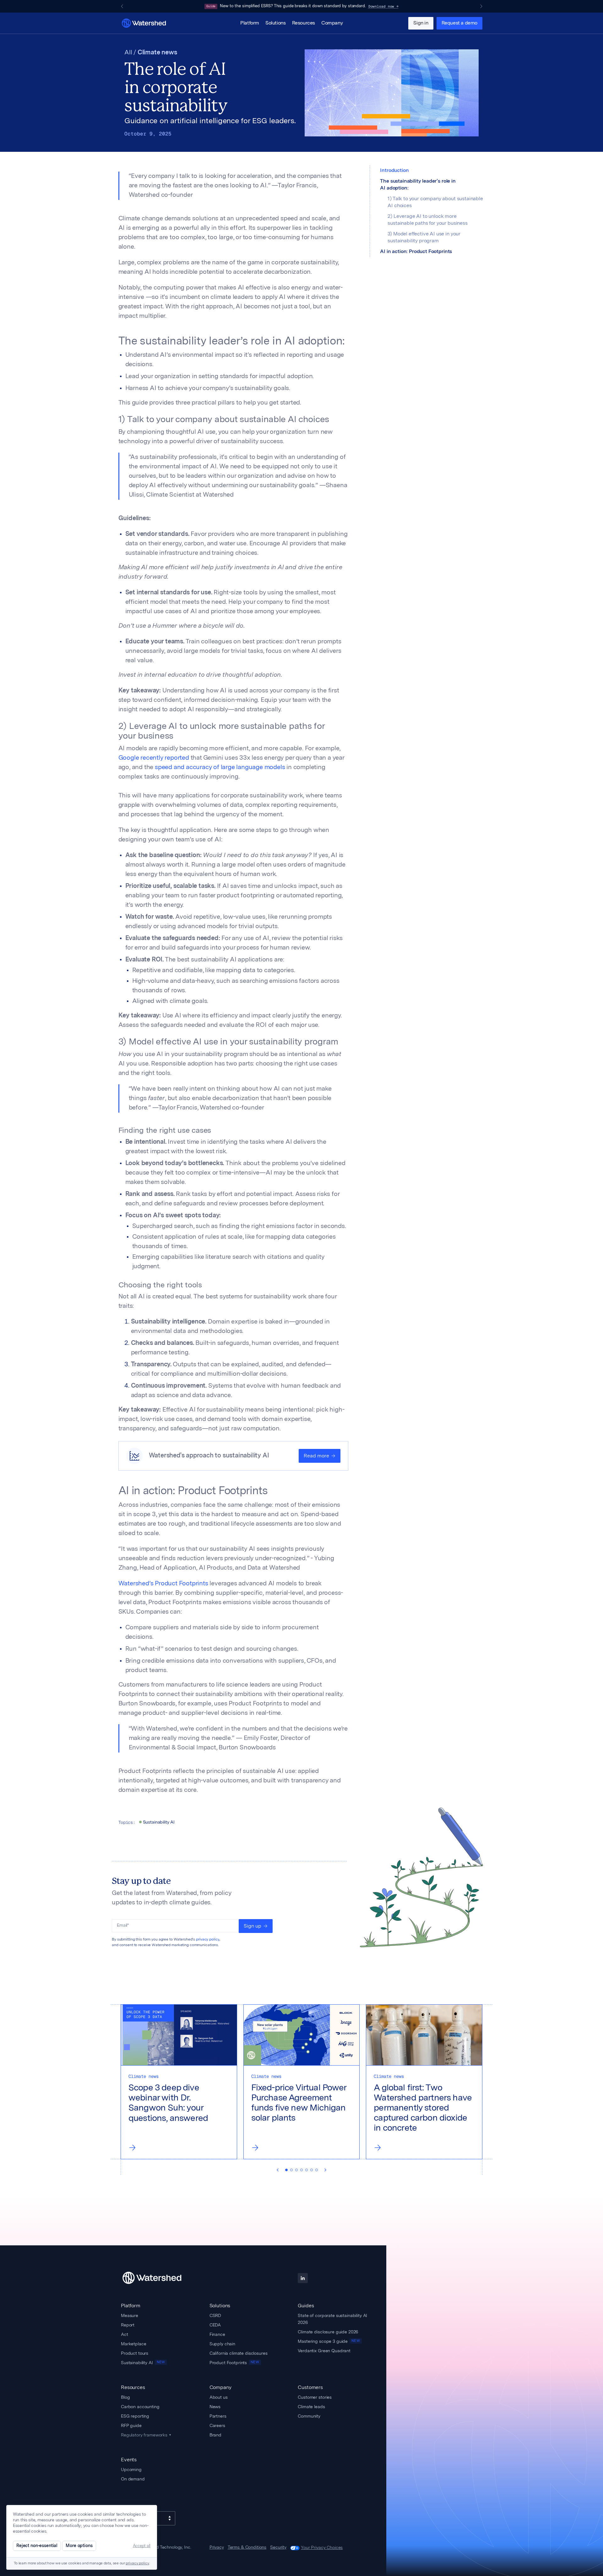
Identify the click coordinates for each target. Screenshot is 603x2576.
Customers (310, 2387)
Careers (217, 2425)
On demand (133, 2479)
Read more (316, 1456)
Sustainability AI (143, 2363)
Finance (217, 2334)
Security (278, 2547)
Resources (304, 23)
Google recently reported (154, 758)
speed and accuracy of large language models (219, 768)
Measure (130, 2315)
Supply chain (222, 2344)
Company (332, 23)
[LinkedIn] (303, 2278)
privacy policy (208, 1940)
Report (128, 2325)
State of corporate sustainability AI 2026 (332, 2319)
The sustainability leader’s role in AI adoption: (418, 185)
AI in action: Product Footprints (416, 252)
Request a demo (459, 23)
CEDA (215, 2325)
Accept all (142, 2546)
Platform (250, 23)
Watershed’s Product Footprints (163, 1584)
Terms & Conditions (247, 2547)
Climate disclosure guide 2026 (328, 2332)
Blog (125, 2397)
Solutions (275, 23)
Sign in (421, 23)
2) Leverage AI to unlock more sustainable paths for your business (427, 220)
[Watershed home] (158, 2278)
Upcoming (131, 2469)
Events (129, 2460)
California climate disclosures (239, 2353)
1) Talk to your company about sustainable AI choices (435, 202)
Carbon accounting (140, 2407)
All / (131, 53)
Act (125, 2334)
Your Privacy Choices (322, 2547)
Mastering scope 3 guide (329, 2341)
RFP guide (131, 2425)
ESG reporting (135, 2416)
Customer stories (315, 2397)
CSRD (215, 2315)
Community (309, 2416)
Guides (306, 2306)
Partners (218, 2416)
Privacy (217, 2547)
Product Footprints (234, 2363)
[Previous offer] (122, 6)
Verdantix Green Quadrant (324, 2351)
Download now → (383, 6)
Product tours (135, 2353)
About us (219, 2397)
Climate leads (311, 2407)
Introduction (394, 171)
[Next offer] (481, 6)
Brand (215, 2435)
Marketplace (133, 2344)
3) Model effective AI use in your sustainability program (424, 238)
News (215, 2407)
